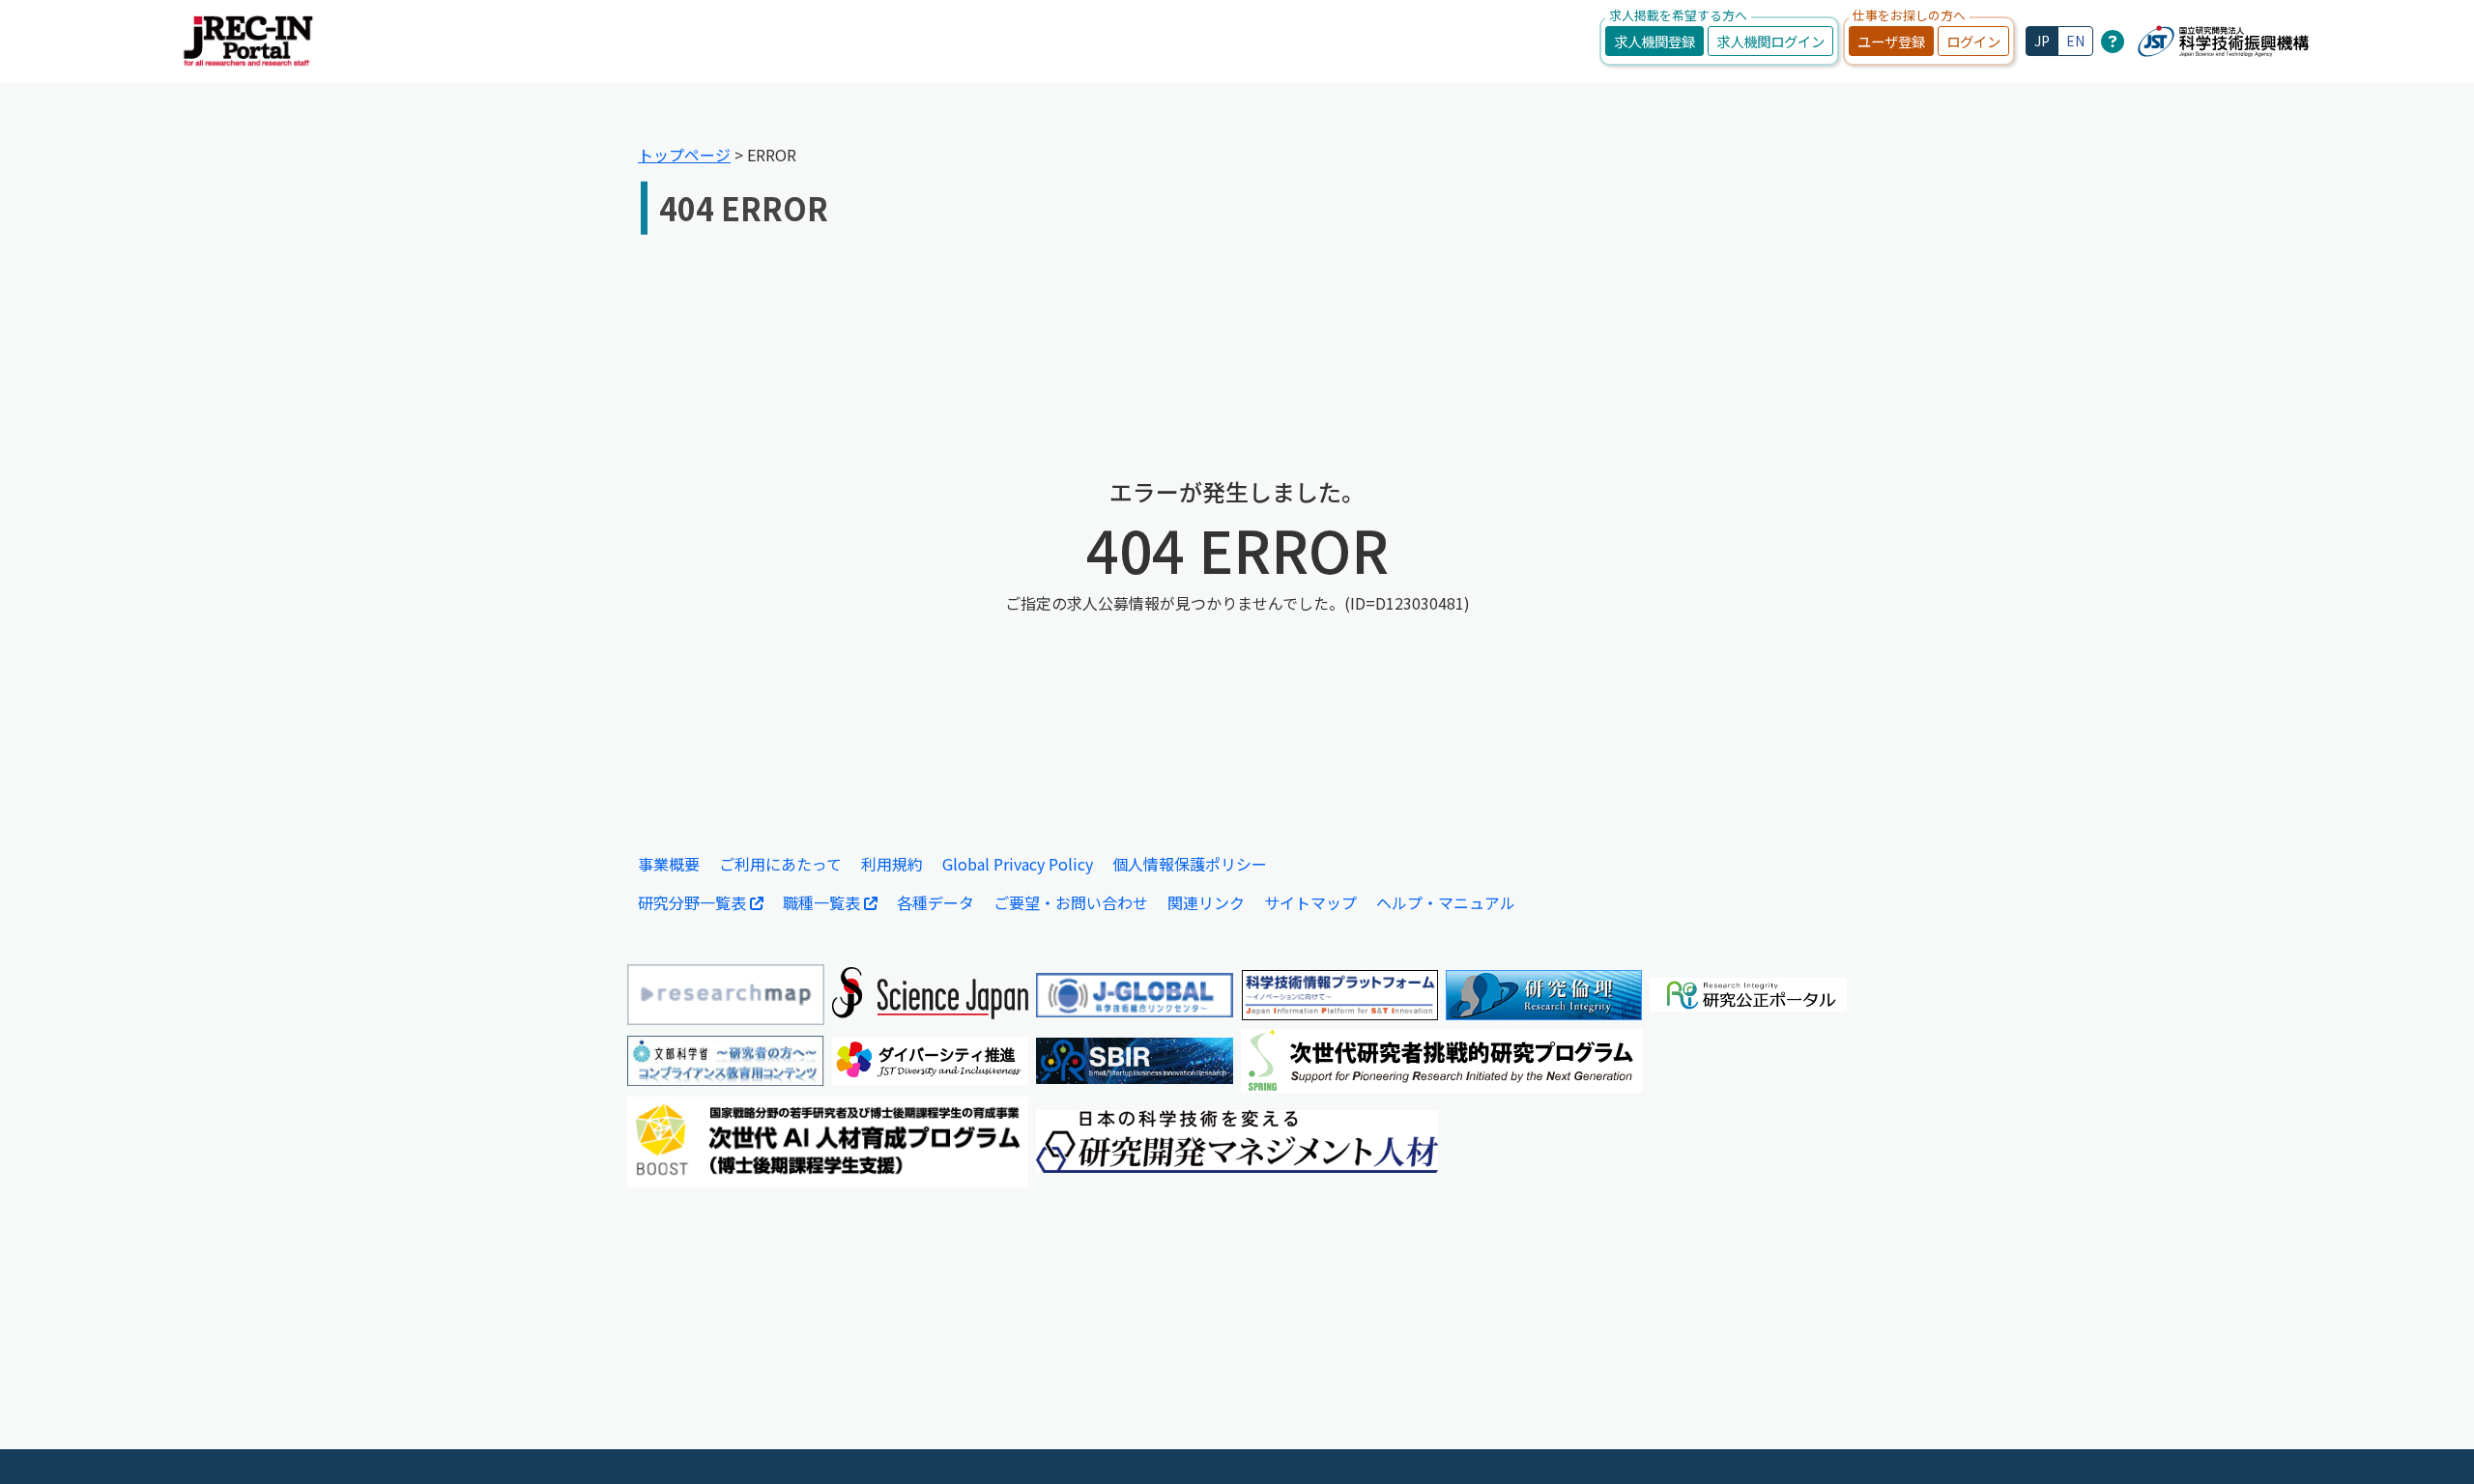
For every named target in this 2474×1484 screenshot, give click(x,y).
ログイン (1973, 41)
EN (2075, 41)
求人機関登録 (1654, 41)
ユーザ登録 (1891, 41)
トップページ (684, 155)
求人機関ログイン (1770, 41)
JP (2042, 41)
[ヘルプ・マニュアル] (2113, 41)
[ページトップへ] (2431, 1441)
